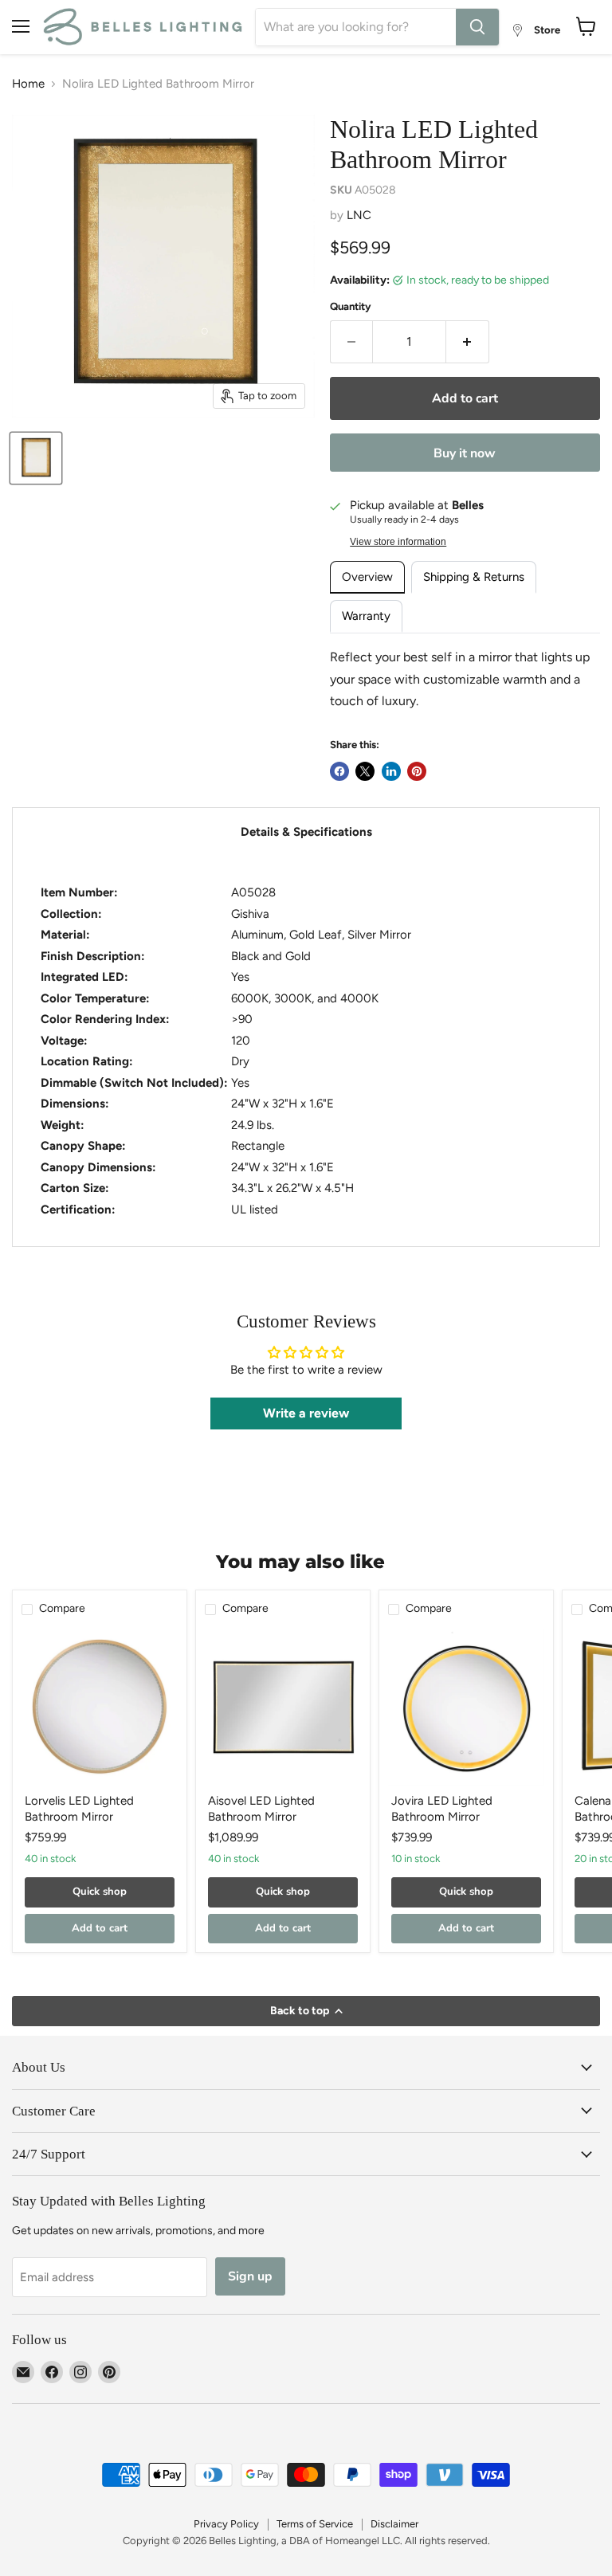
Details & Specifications (306, 832)
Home (28, 84)
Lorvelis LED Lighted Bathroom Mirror (79, 1809)
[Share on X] (365, 771)
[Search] (477, 27)
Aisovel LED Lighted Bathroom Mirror (261, 1809)
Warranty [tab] (366, 616)
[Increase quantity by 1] (468, 342)
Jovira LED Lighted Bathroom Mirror (442, 1809)
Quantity (351, 306)
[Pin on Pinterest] (417, 771)
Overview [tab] (367, 577)
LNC (359, 215)
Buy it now (465, 453)
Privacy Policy (226, 2524)
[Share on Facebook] (339, 771)
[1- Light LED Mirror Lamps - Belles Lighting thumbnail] (36, 458)
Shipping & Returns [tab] (474, 577)
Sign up (250, 2276)
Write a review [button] (306, 1413)
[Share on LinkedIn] (391, 771)
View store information (398, 542)
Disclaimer (394, 2524)
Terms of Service (315, 2524)
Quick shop (100, 1892)
